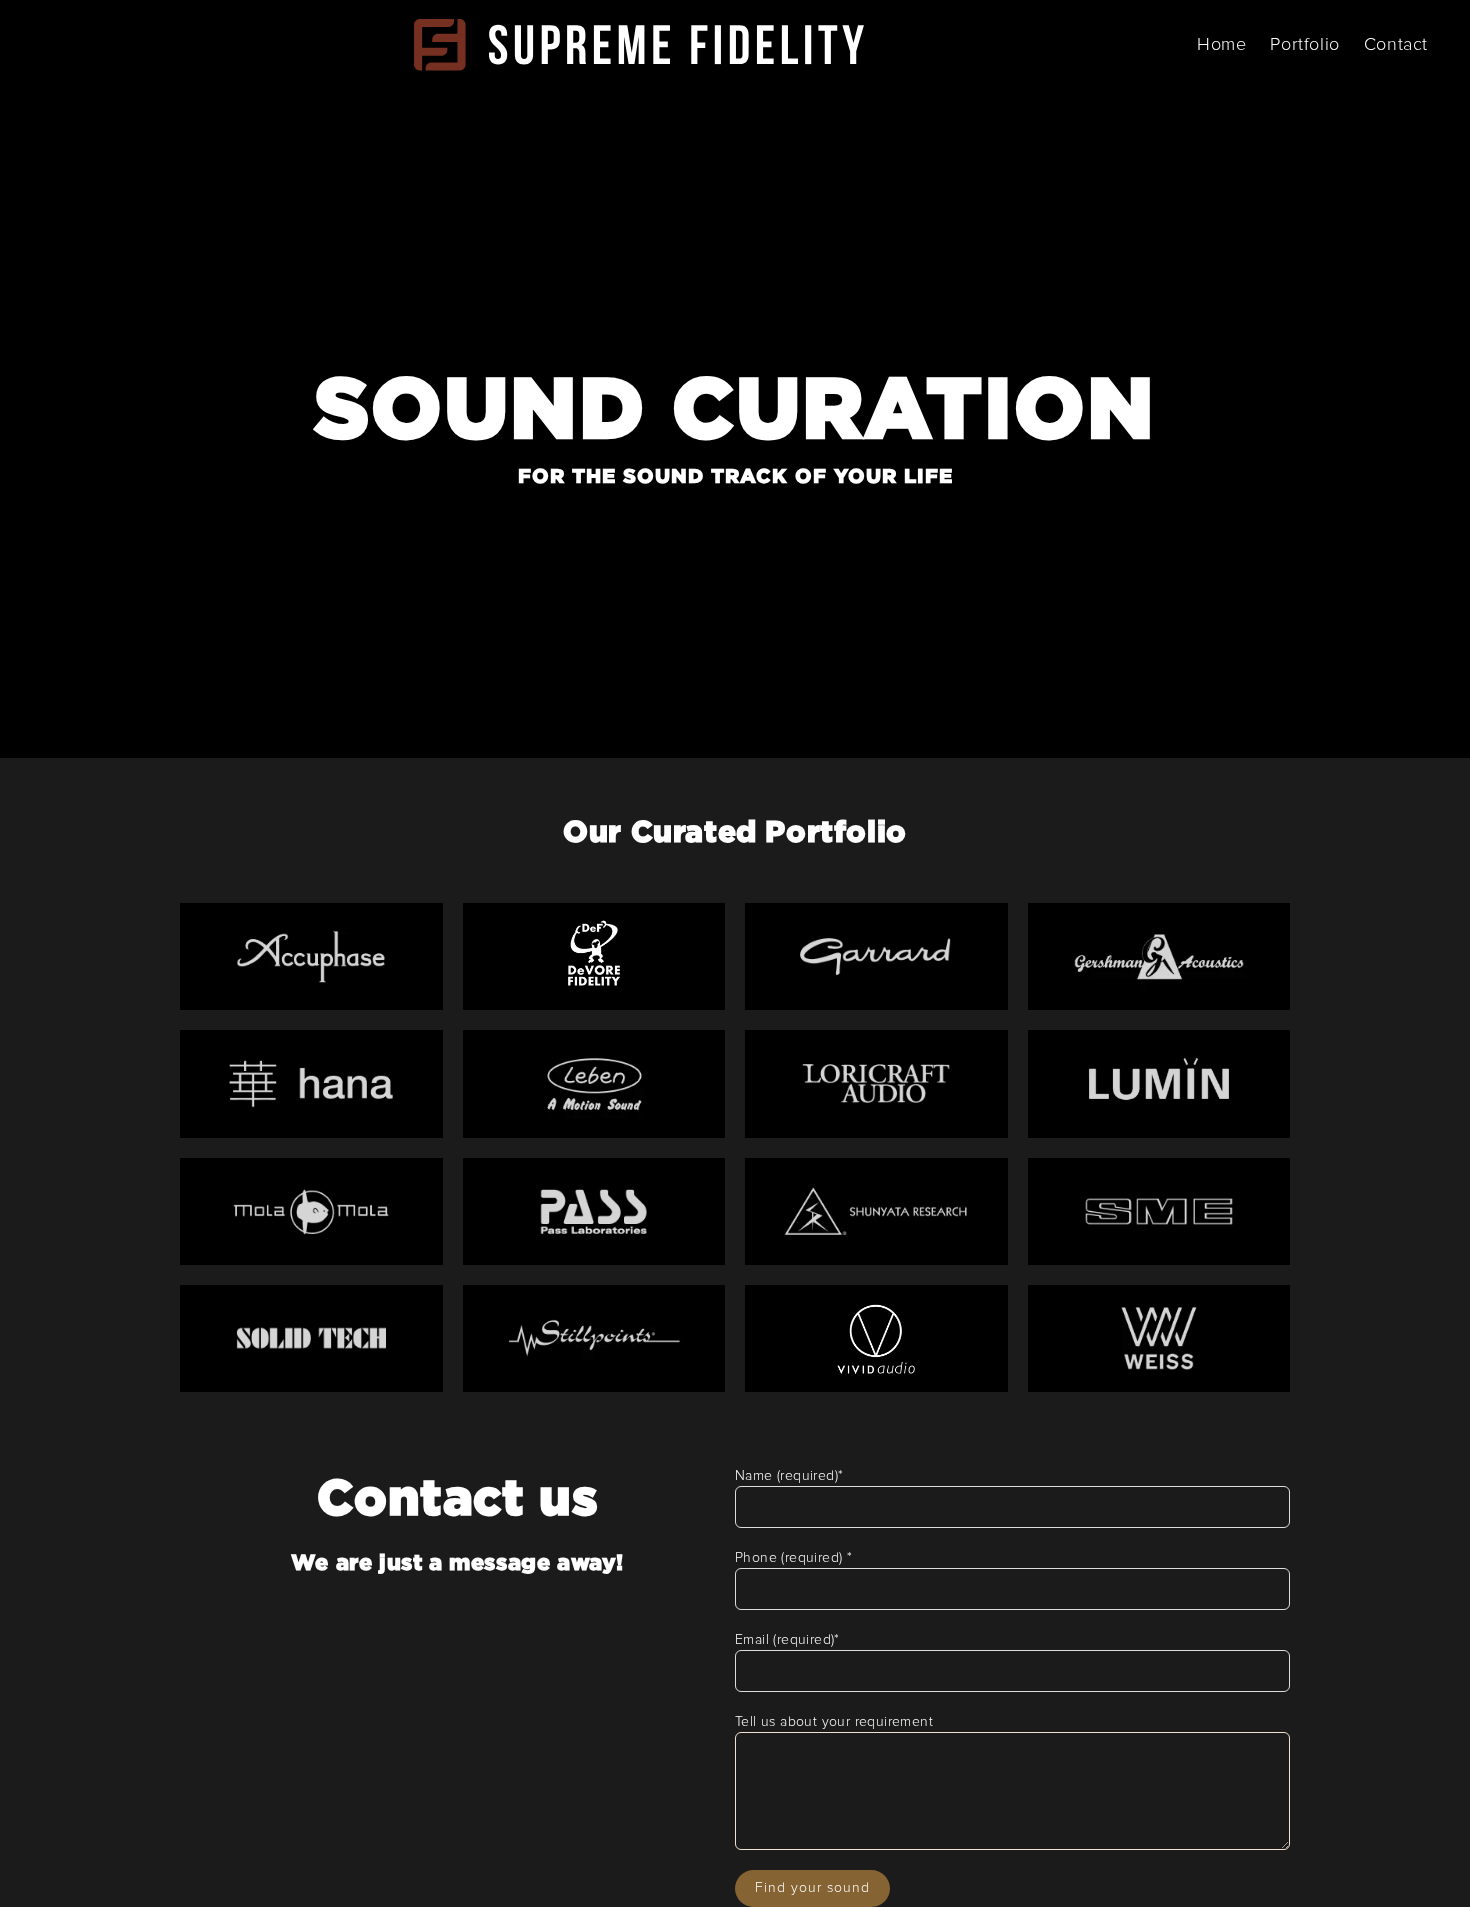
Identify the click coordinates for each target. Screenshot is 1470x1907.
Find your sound (812, 1888)
